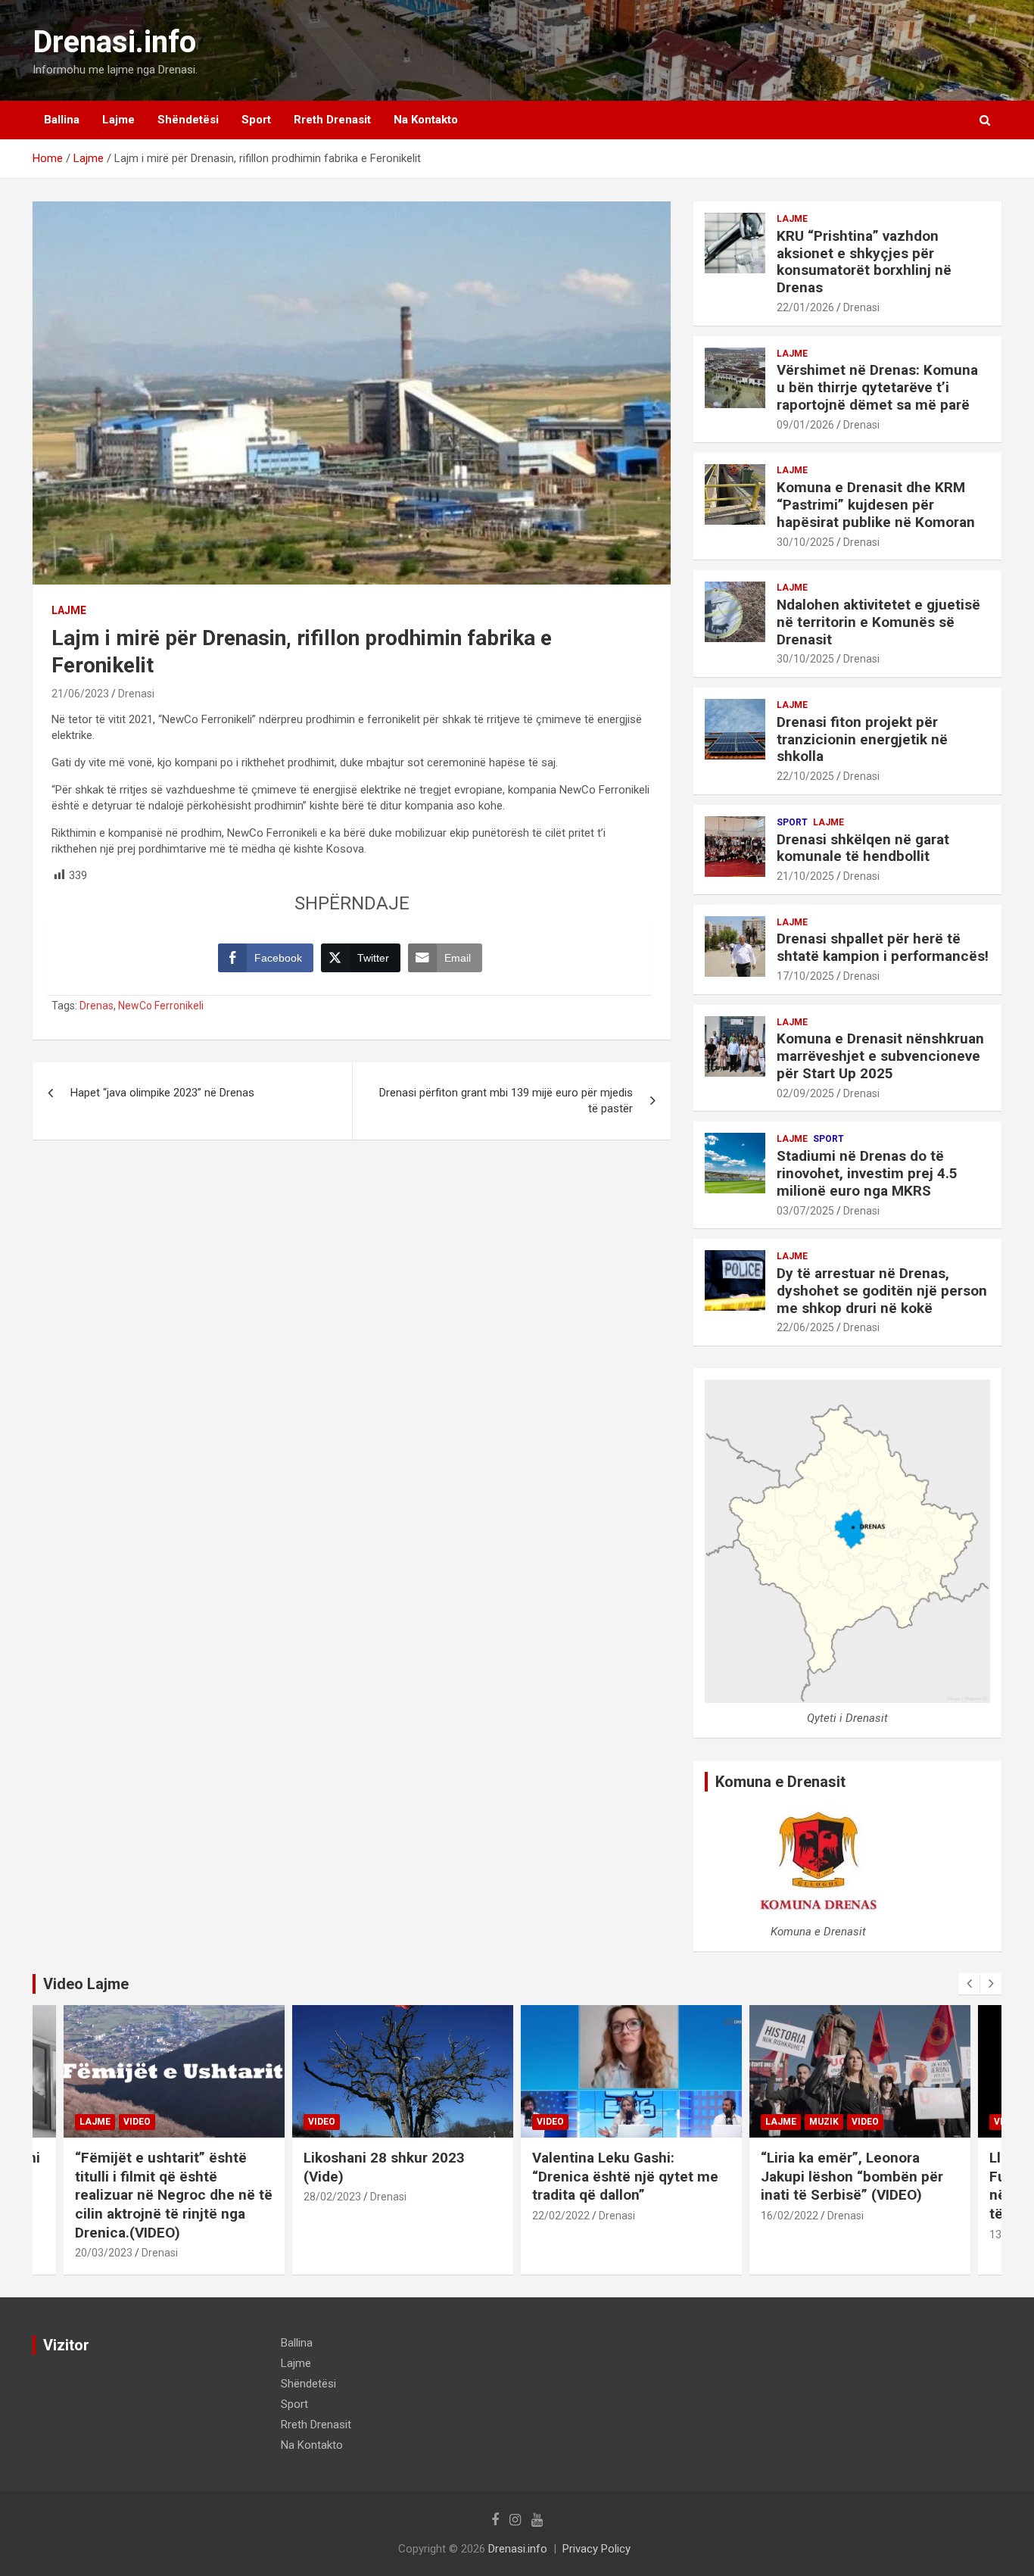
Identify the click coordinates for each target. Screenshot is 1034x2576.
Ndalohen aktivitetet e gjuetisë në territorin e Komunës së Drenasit (878, 622)
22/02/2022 (561, 2216)
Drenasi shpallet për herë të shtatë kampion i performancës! (883, 947)
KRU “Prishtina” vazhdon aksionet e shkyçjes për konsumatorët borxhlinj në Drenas (864, 262)
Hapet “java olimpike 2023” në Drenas (162, 1093)
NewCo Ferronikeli (161, 1006)
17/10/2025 (805, 976)
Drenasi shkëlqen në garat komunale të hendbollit (863, 848)
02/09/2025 (805, 1093)
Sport (256, 120)
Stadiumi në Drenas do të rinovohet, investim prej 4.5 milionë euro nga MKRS (867, 1173)
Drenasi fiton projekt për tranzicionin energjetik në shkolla (862, 739)
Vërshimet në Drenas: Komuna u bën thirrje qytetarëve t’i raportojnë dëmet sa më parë (877, 387)
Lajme (118, 120)
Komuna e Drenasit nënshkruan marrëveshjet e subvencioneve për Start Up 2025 (880, 1056)
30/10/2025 (805, 542)
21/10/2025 (805, 876)
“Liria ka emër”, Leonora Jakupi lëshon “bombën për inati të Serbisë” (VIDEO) (852, 2176)
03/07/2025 (805, 1211)
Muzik (824, 2122)
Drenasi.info (114, 42)
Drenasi (136, 694)
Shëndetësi (188, 120)
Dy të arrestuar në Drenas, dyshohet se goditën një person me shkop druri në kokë (882, 1291)
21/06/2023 (80, 694)
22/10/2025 (805, 776)
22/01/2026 (805, 307)
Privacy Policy (596, 2549)
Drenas (97, 1006)
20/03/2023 (104, 2253)
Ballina (62, 120)
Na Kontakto (426, 120)
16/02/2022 (790, 2216)
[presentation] (969, 1984)
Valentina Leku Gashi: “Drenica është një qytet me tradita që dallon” (625, 2176)
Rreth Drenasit (332, 120)
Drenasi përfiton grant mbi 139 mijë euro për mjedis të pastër (506, 1101)
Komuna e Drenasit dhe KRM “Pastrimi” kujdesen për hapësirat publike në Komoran (876, 505)
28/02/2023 (332, 2197)
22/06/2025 (805, 1327)
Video (137, 2122)
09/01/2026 (805, 425)
